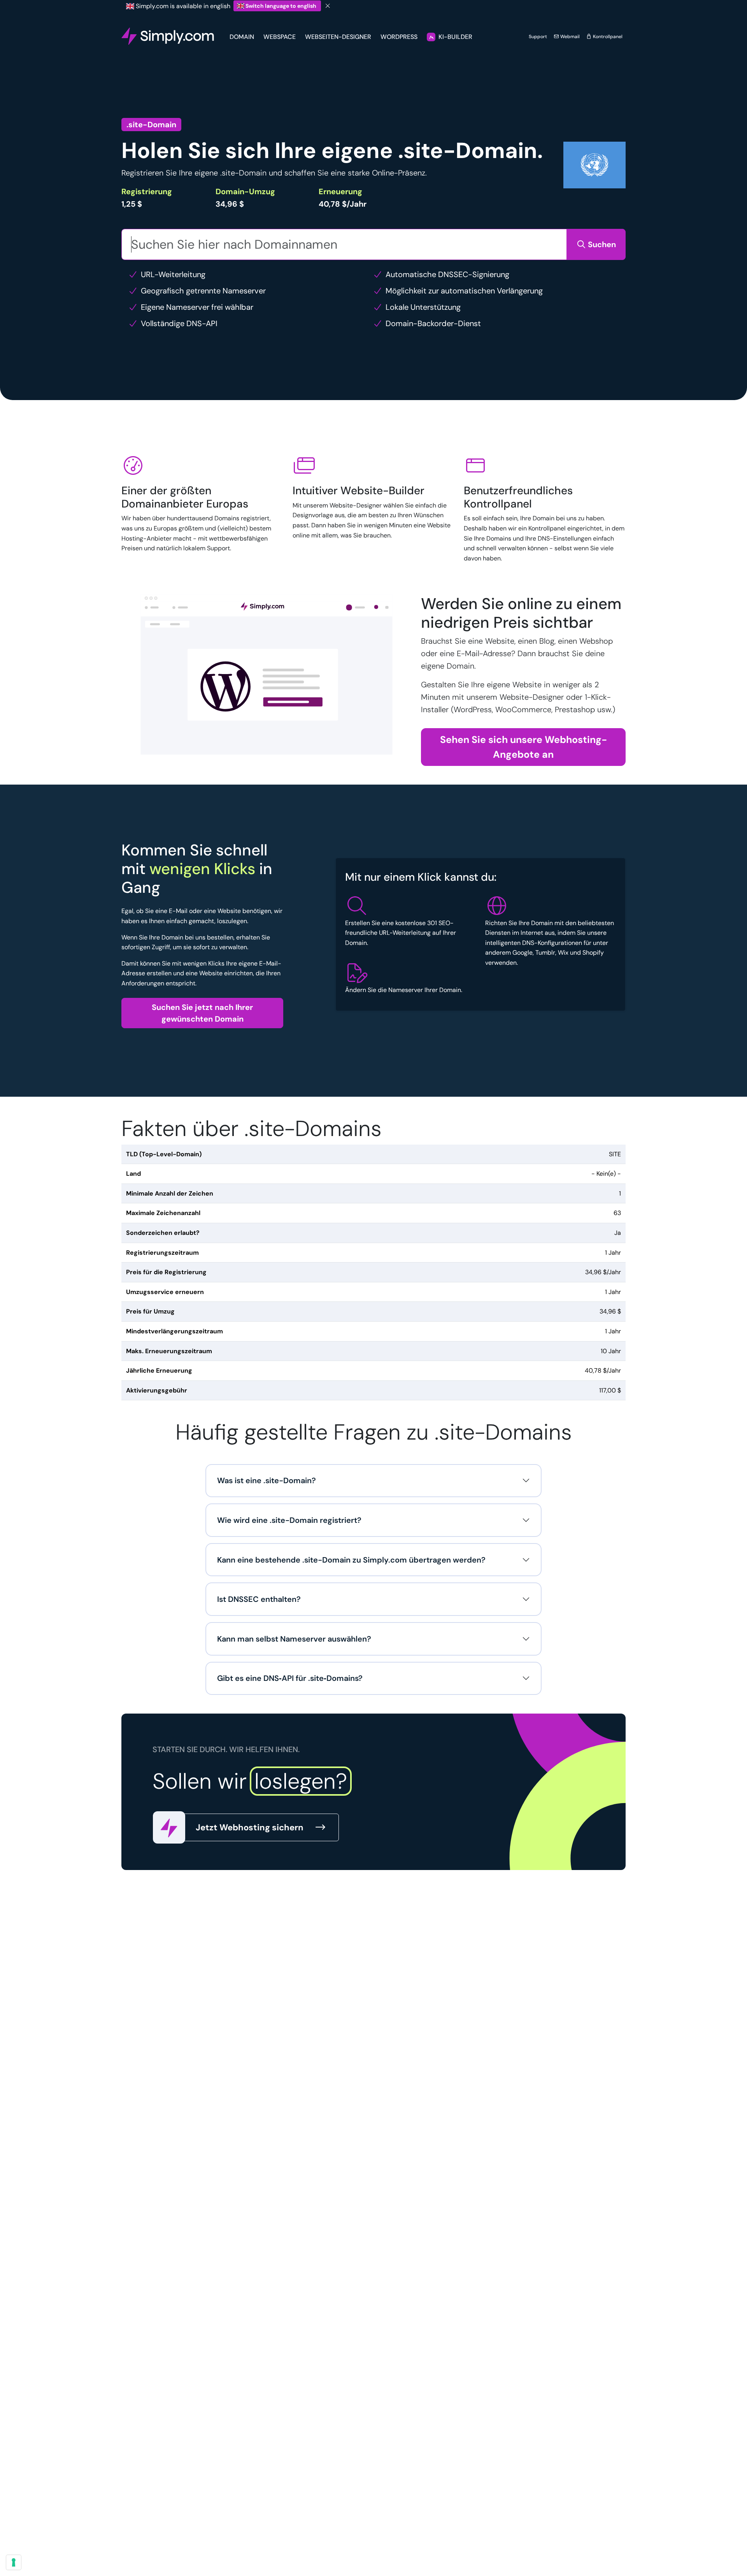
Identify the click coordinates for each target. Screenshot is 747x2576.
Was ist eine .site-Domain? (267, 1480)
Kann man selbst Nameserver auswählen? (294, 1639)
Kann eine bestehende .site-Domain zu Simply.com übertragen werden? (351, 1560)
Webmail (569, 37)
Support (538, 37)
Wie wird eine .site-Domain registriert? (289, 1520)
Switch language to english (281, 6)
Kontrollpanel (607, 37)
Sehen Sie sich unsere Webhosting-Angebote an (523, 747)
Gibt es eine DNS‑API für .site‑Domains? (290, 1678)
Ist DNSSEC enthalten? (259, 1599)
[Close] (328, 6)
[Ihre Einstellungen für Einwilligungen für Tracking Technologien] (14, 2562)
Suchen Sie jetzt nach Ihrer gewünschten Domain (202, 1013)
